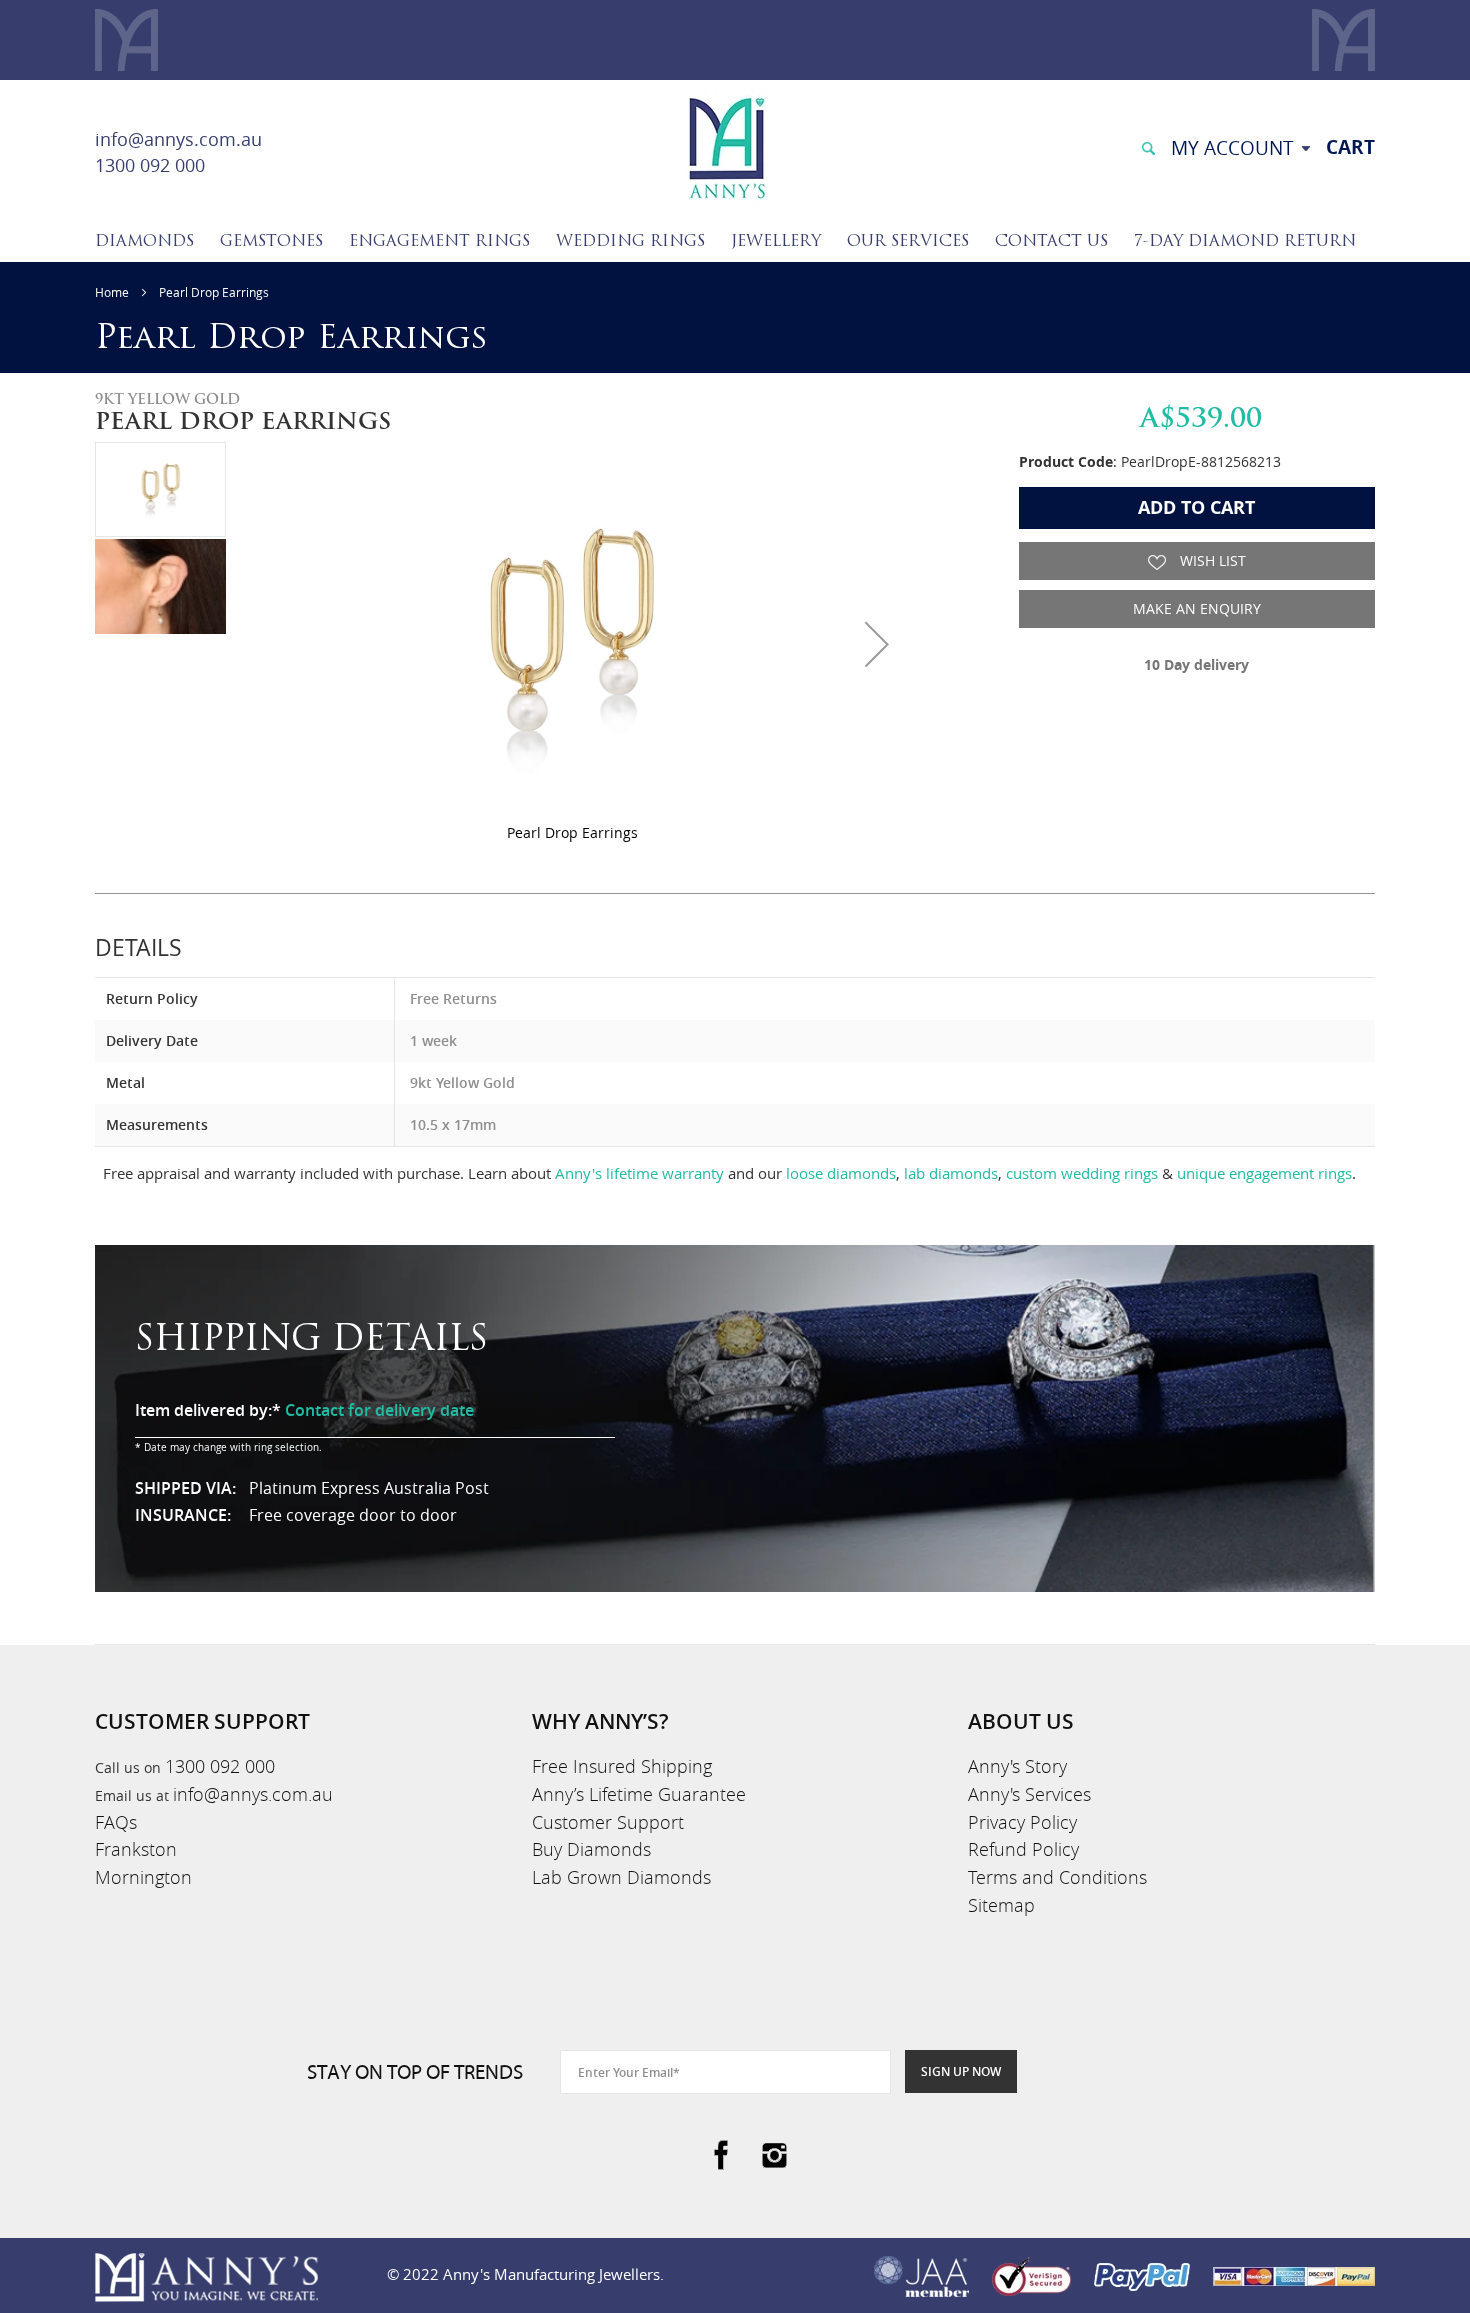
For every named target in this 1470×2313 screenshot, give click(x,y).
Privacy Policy (1022, 1822)
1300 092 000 (150, 165)
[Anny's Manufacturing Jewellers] (726, 146)
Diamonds (144, 242)
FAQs (116, 1822)
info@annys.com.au (178, 139)
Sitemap (1001, 1905)
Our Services (908, 242)
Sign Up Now (961, 2071)
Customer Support (608, 1822)
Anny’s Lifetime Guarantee (639, 1794)
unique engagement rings (1264, 1173)
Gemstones (271, 242)
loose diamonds (841, 1173)
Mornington (143, 1877)
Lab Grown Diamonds (621, 1877)
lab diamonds (951, 1173)
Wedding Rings (630, 242)
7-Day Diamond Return (1245, 242)
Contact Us (1051, 242)
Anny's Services (1029, 1794)
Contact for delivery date (379, 1410)
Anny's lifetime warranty (639, 1173)
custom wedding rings (1082, 1173)
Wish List (1211, 560)
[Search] (1148, 146)
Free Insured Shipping (622, 1766)
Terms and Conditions (1057, 1877)
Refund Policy (1023, 1849)
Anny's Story (1017, 1766)
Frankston (136, 1849)
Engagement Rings (439, 242)
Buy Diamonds (591, 1849)
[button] (877, 644)
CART (1350, 147)
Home (112, 292)
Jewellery (776, 242)
